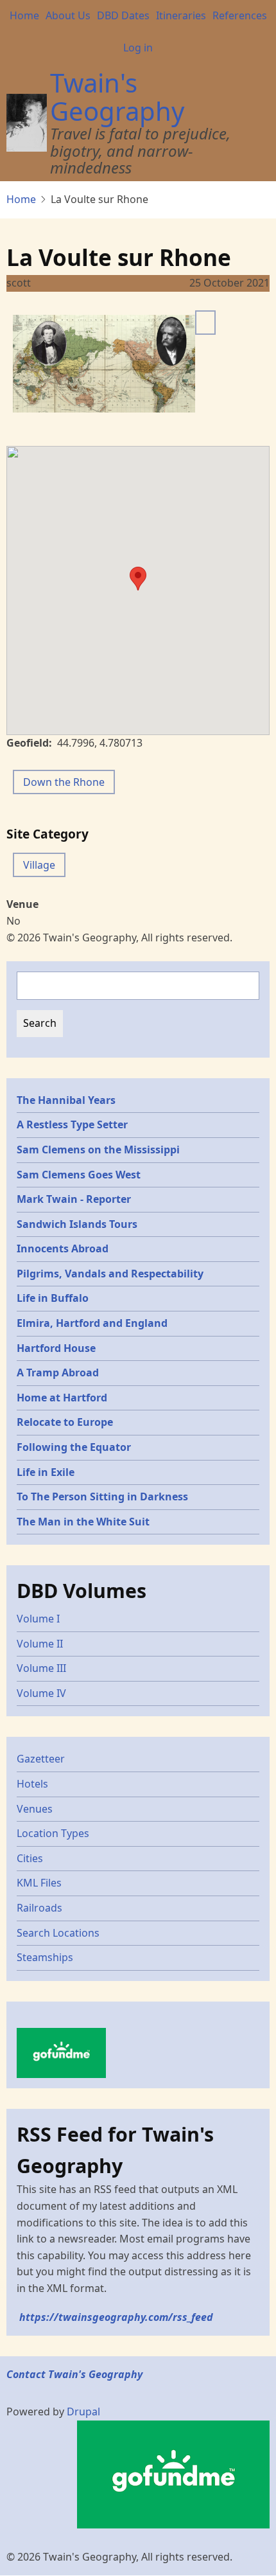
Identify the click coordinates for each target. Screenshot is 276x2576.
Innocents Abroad (63, 1248)
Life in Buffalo (53, 1298)
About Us (68, 15)
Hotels (32, 1784)
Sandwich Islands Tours (77, 1224)
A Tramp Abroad (58, 1372)
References (240, 15)
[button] (138, 579)
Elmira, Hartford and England (92, 1323)
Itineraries (181, 15)
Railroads (39, 1908)
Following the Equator (74, 1447)
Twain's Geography (117, 97)
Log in (138, 48)
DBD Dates (123, 15)
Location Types (53, 1833)
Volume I (38, 1619)
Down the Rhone (64, 782)
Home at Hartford (62, 1398)
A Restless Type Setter (72, 1124)
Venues (35, 1809)
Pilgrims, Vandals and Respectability (110, 1274)
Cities (30, 1858)
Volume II (40, 1644)
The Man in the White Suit (83, 1522)
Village (39, 865)
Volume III (41, 1668)
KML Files (39, 1883)
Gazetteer (41, 1759)
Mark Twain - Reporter (74, 1199)
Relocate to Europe (65, 1422)
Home (24, 15)
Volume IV (41, 1693)
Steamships (45, 1957)
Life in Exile (46, 1472)
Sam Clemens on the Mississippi (98, 1150)
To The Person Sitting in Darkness (102, 1497)
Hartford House (56, 1348)
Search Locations (58, 1933)
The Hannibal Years (66, 1100)
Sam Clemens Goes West (79, 1175)
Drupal (83, 2412)
